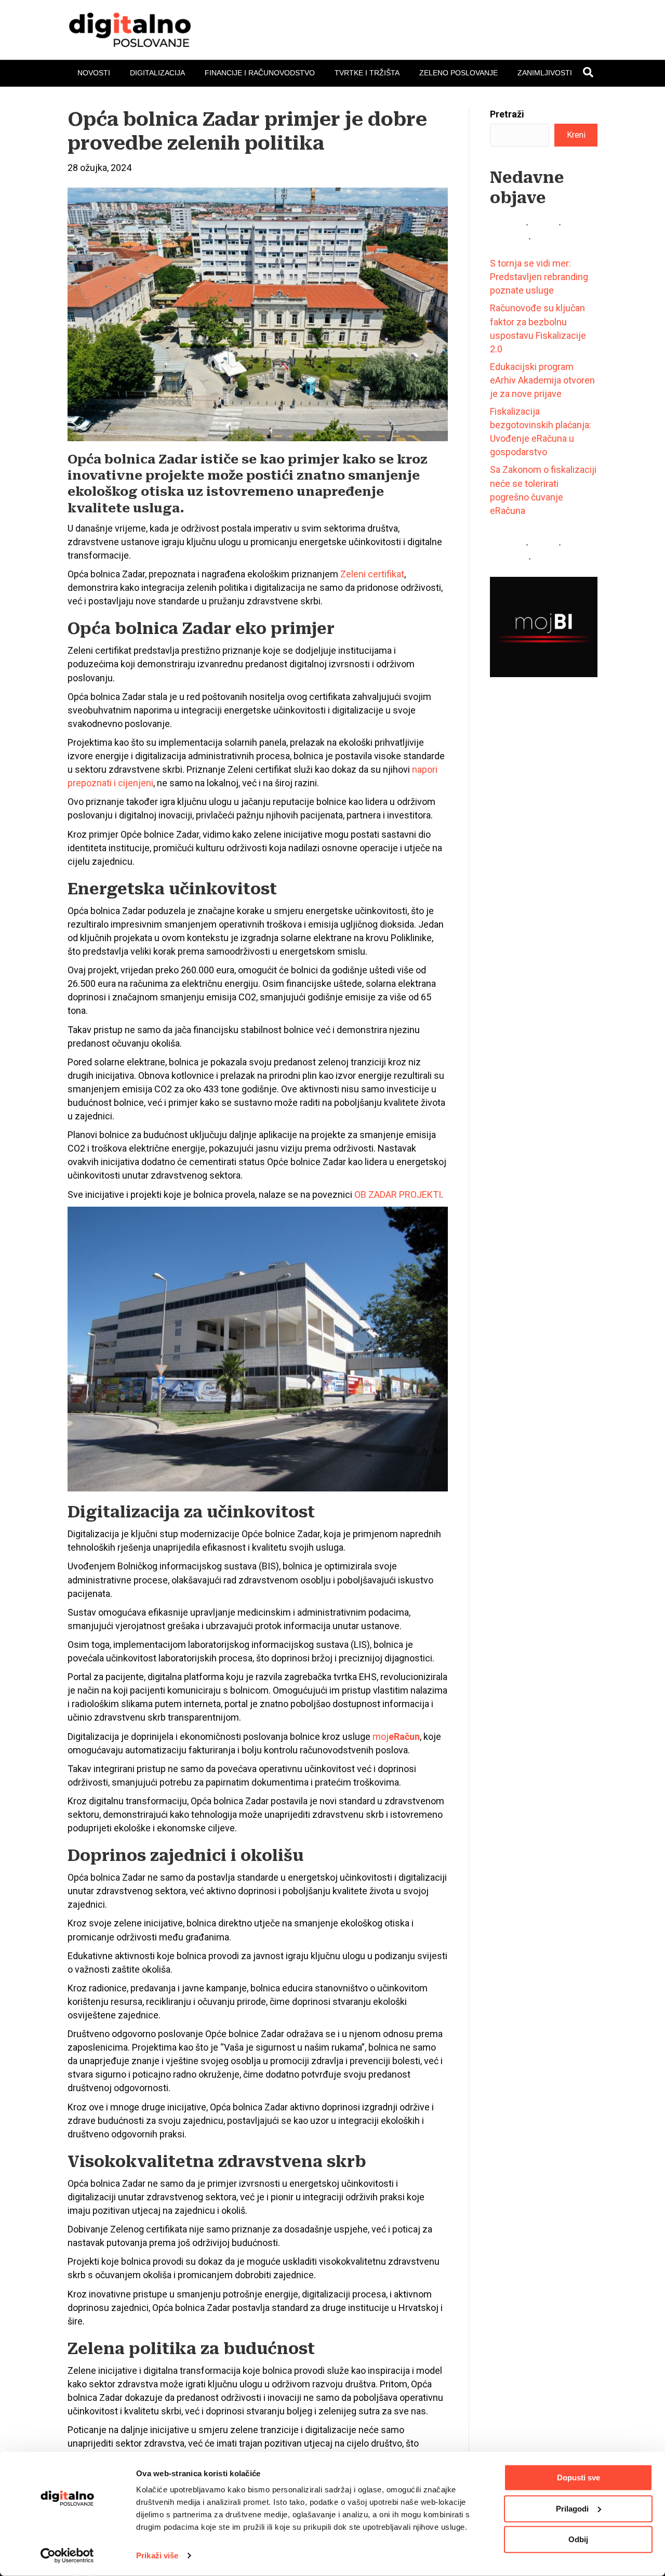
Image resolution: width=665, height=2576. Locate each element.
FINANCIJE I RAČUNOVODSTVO (260, 73)
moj (396, 1736)
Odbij (578, 2539)
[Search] (588, 72)
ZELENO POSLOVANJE (458, 73)
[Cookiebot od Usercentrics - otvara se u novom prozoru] (67, 2556)
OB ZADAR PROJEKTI (398, 1194)
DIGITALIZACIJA (157, 73)
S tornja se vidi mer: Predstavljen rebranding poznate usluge (539, 277)
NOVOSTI (94, 73)
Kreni (576, 135)
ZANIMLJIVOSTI (545, 73)
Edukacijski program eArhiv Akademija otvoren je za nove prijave (542, 380)
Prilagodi (572, 2508)
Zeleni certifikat (372, 574)
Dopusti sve (578, 2478)
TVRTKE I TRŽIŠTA (367, 73)
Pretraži (507, 114)
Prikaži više (157, 2555)
